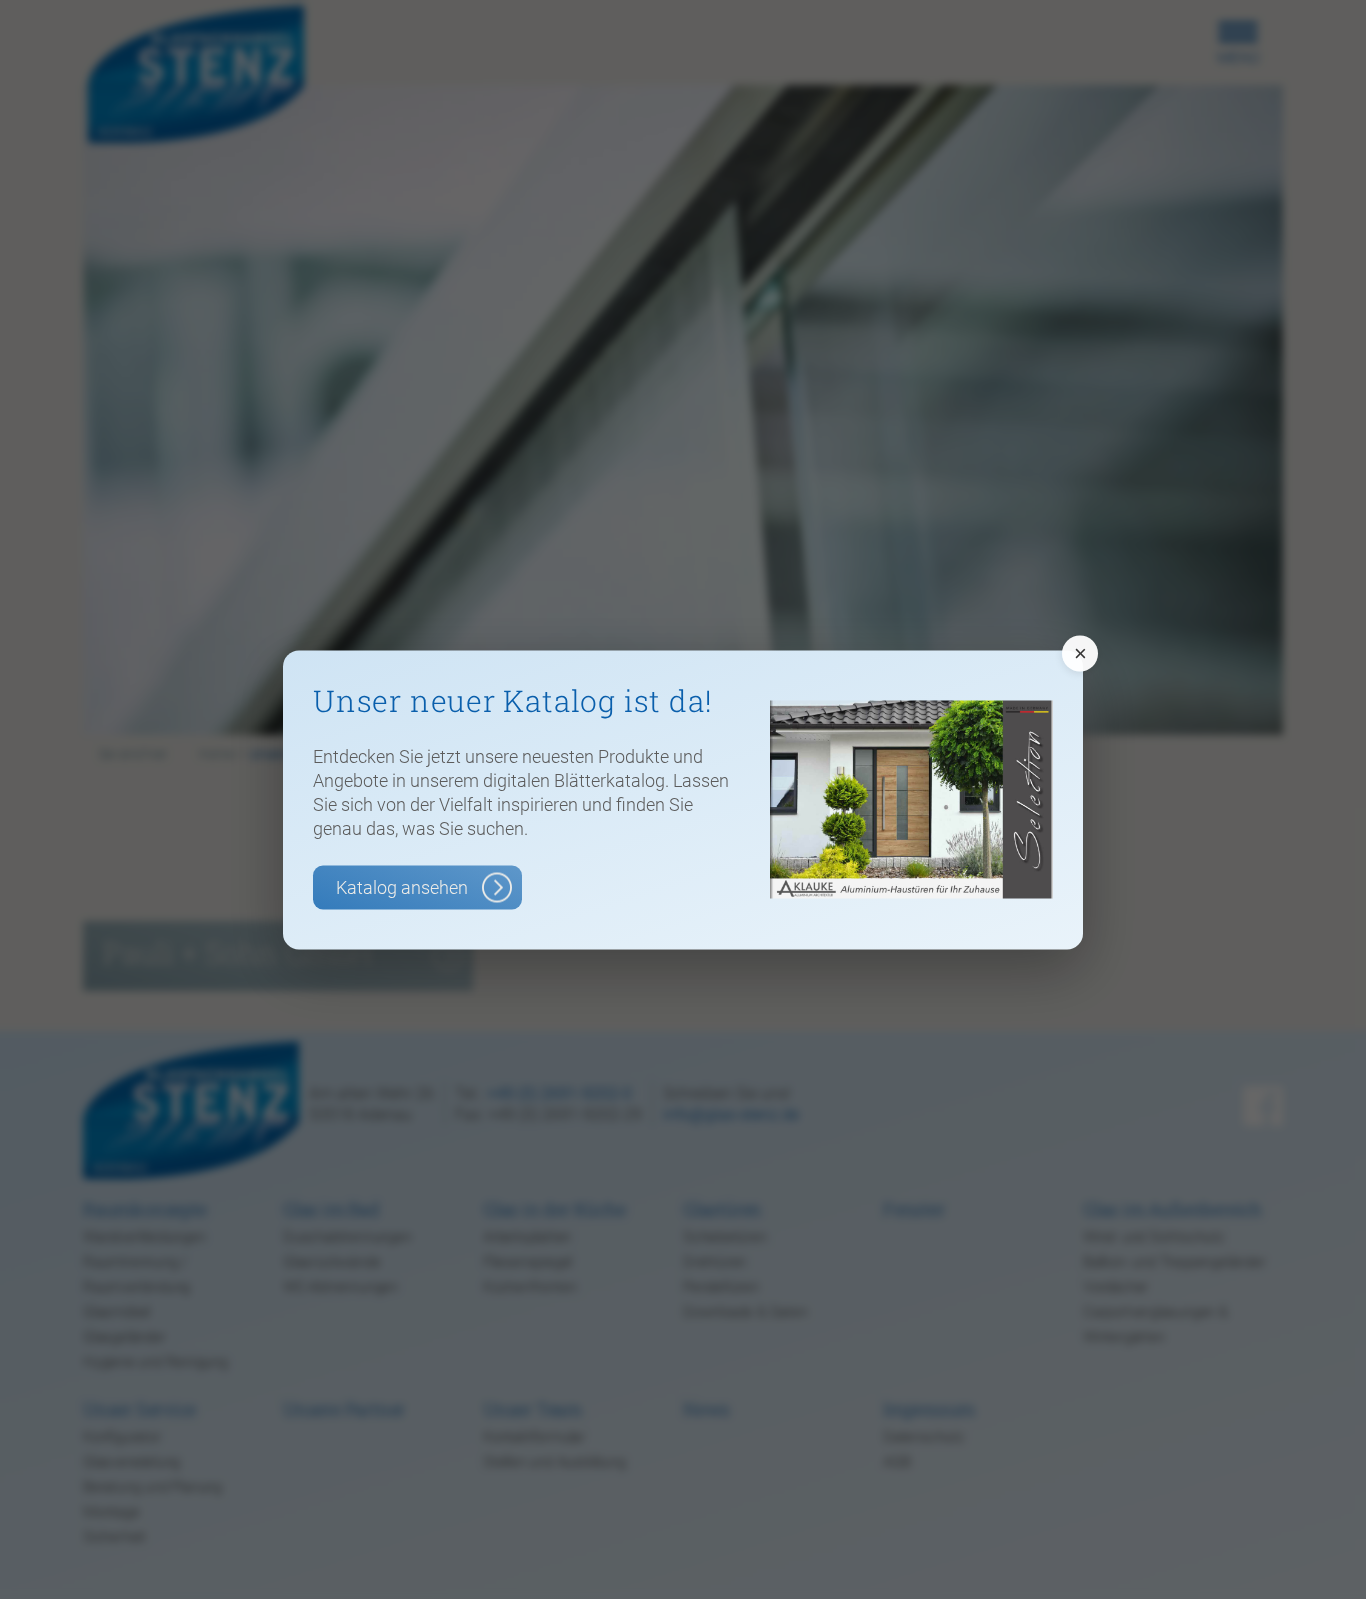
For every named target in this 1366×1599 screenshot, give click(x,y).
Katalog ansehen (402, 886)
